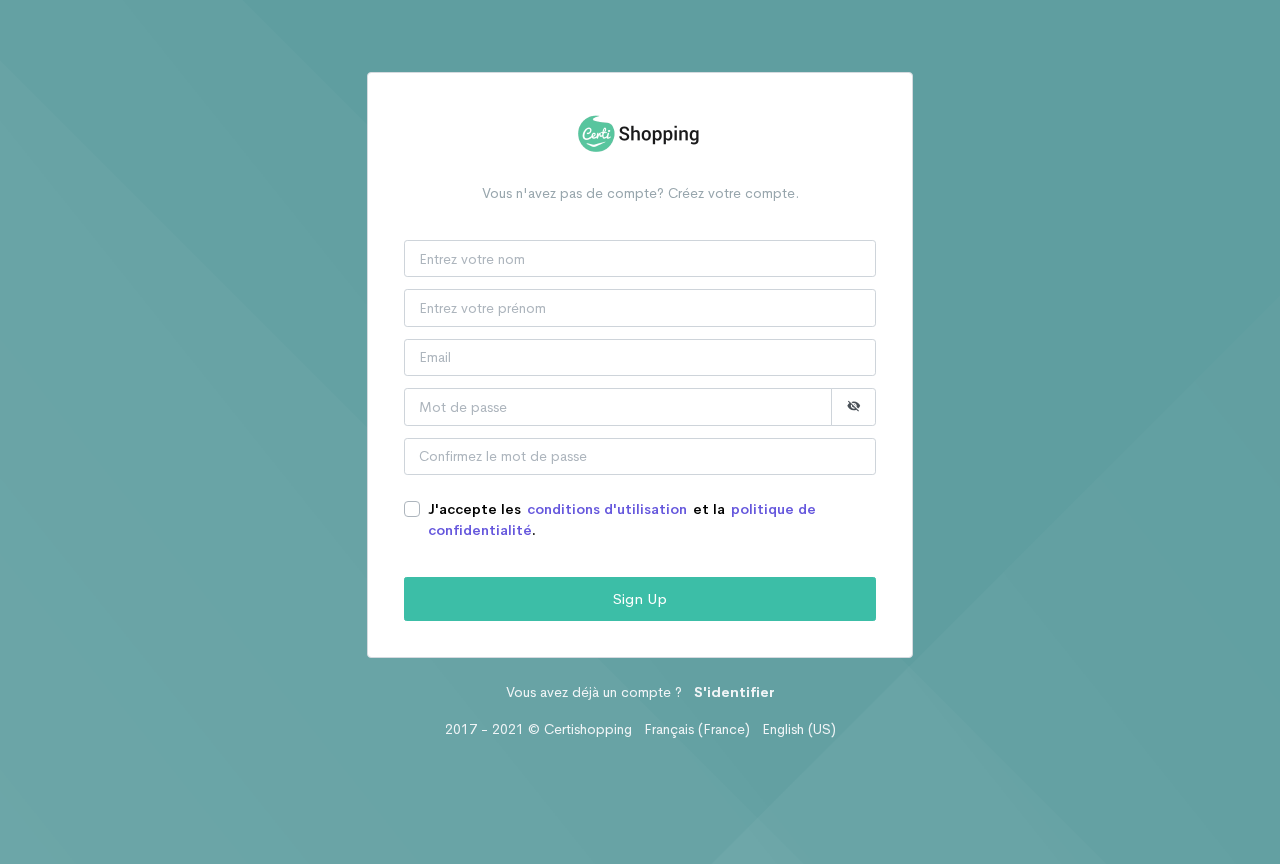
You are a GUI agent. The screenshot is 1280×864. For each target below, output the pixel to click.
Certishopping (588, 729)
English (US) (799, 729)
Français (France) (697, 729)
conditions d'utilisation (607, 509)
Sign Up (640, 598)
